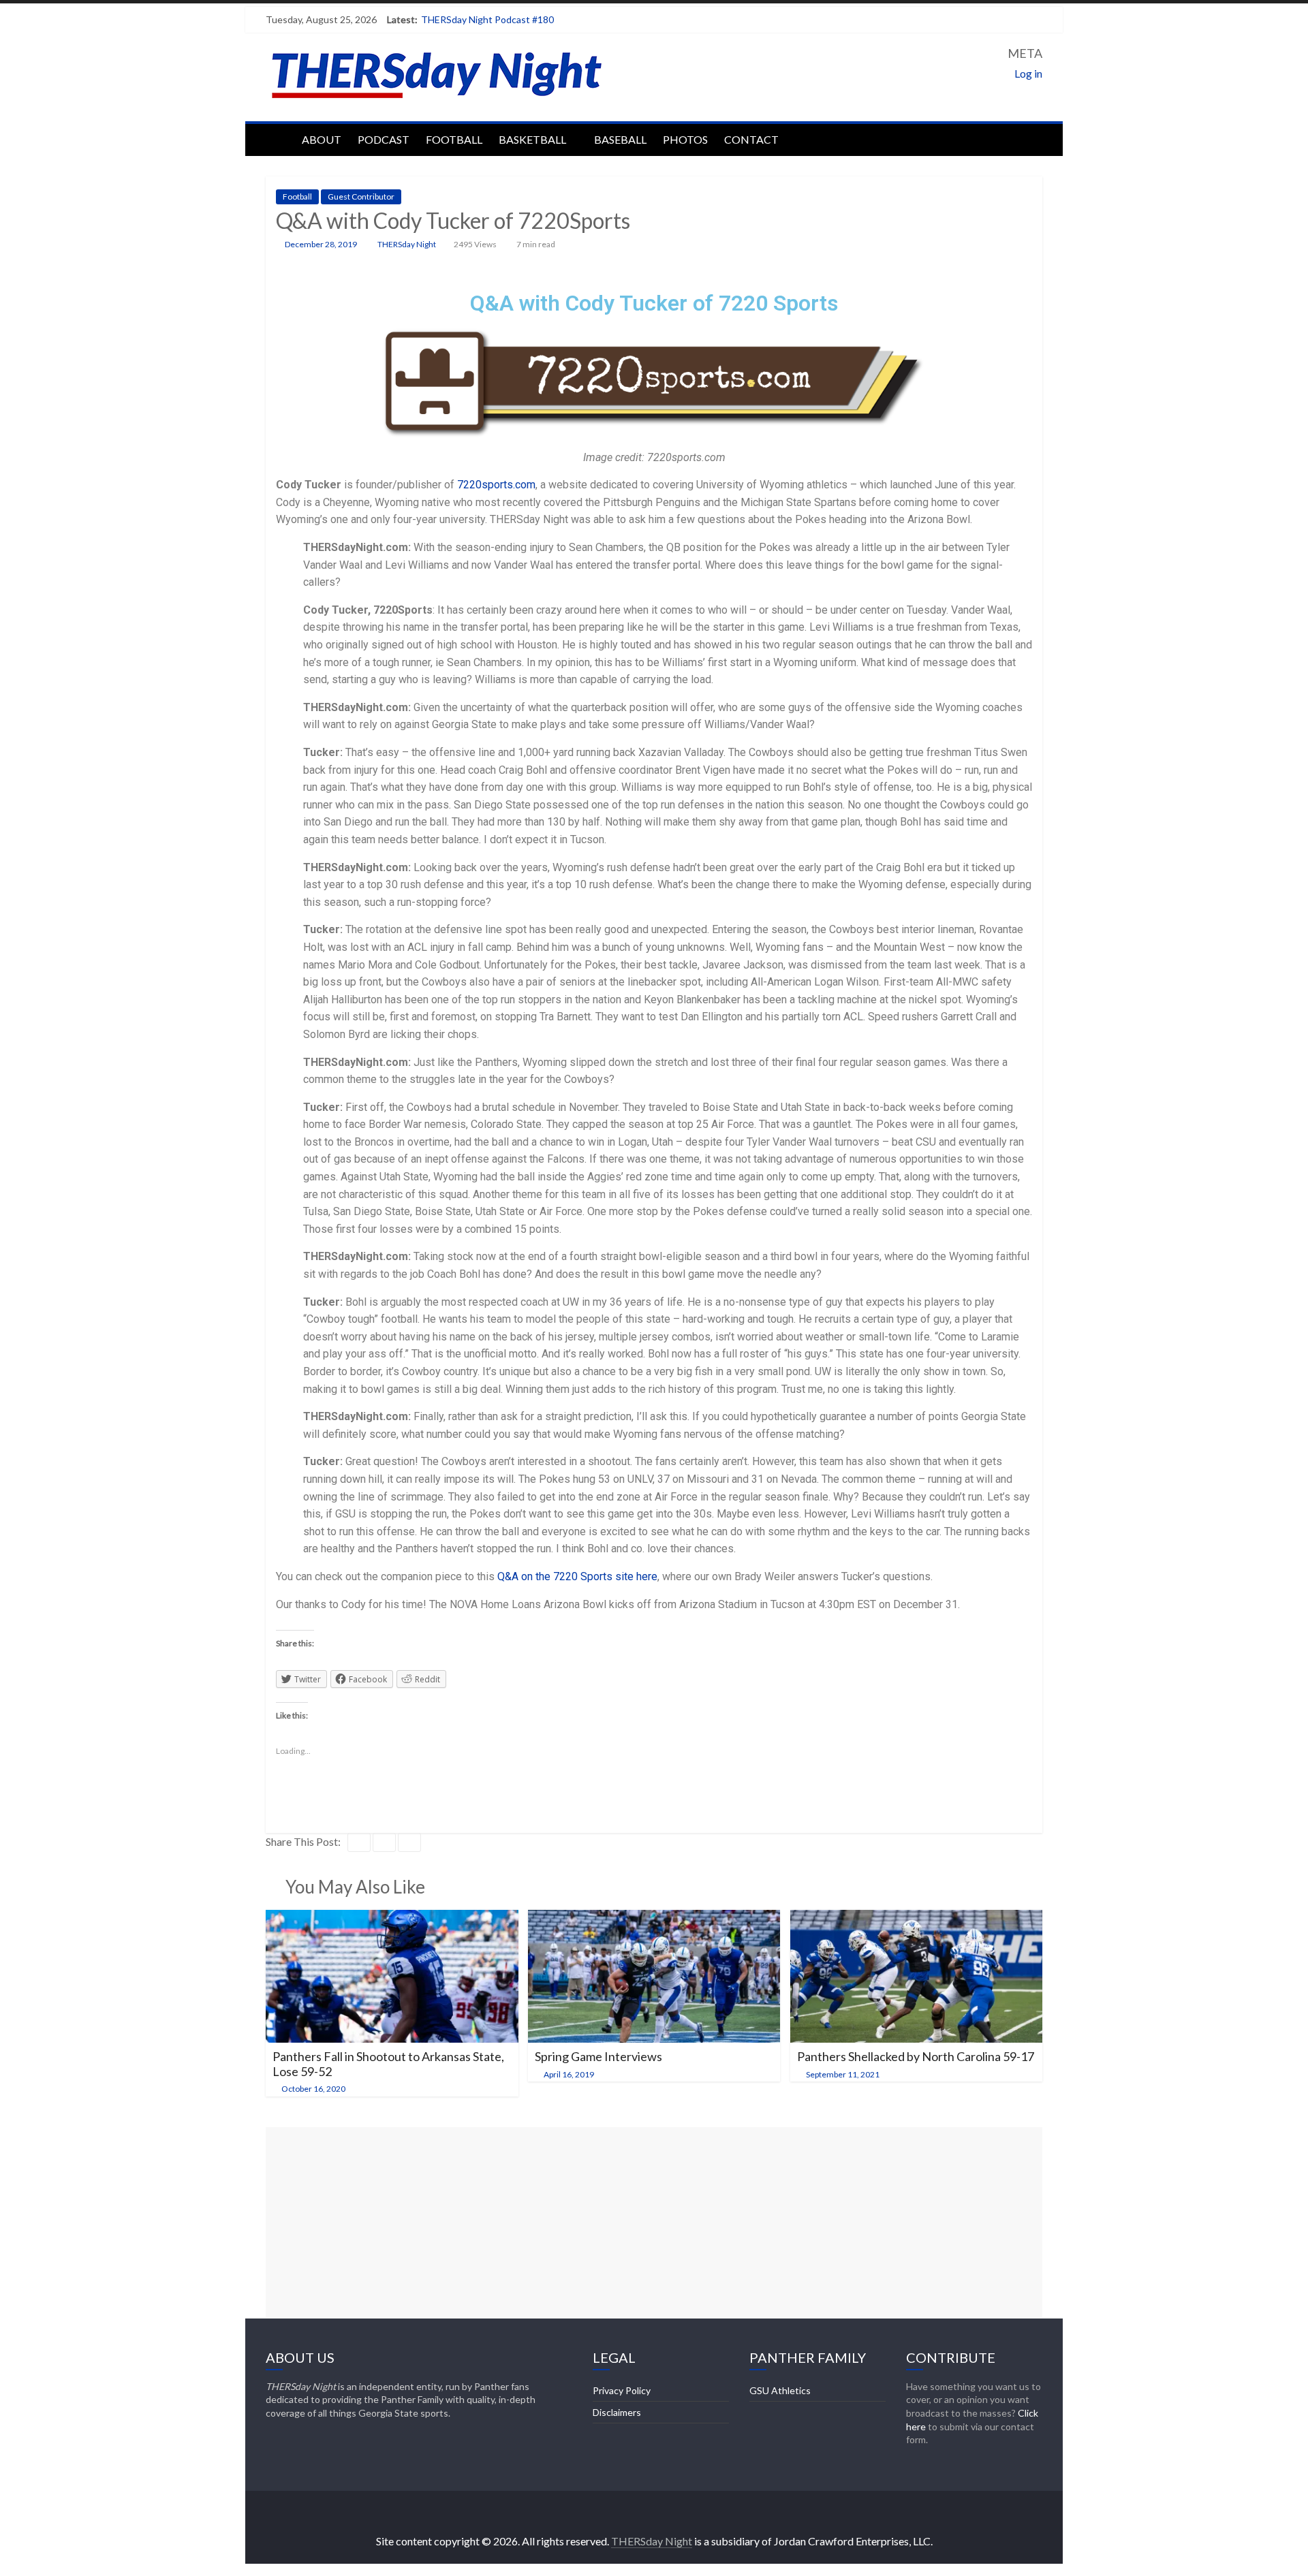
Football (454, 139)
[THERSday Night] (280, 138)
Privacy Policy (622, 2390)
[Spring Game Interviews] (654, 1918)
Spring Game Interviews (598, 2056)
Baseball (620, 139)
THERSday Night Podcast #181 (487, 19)
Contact (751, 139)
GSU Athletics (780, 2390)
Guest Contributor (361, 197)
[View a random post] (1029, 138)
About (322, 139)
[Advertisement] (654, 2222)
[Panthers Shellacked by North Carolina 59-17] (917, 1918)
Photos (685, 139)
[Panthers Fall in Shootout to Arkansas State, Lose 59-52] (392, 1918)
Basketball (532, 139)
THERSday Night (407, 244)
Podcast (384, 139)
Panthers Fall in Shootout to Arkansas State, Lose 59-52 (388, 2064)
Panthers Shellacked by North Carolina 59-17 (916, 2056)
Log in (1028, 73)
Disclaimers (617, 2412)
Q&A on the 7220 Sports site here (576, 1576)
